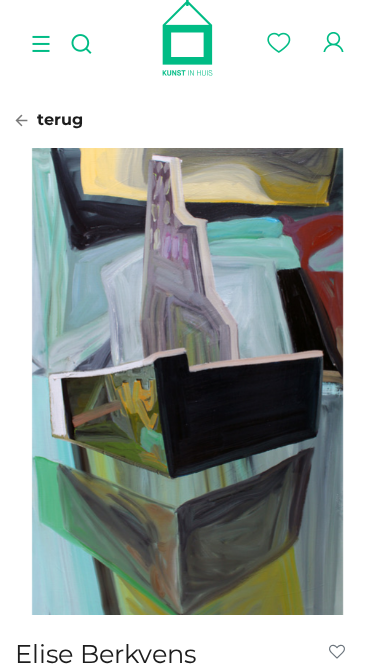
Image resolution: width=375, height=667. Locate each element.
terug (57, 119)
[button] (341, 652)
